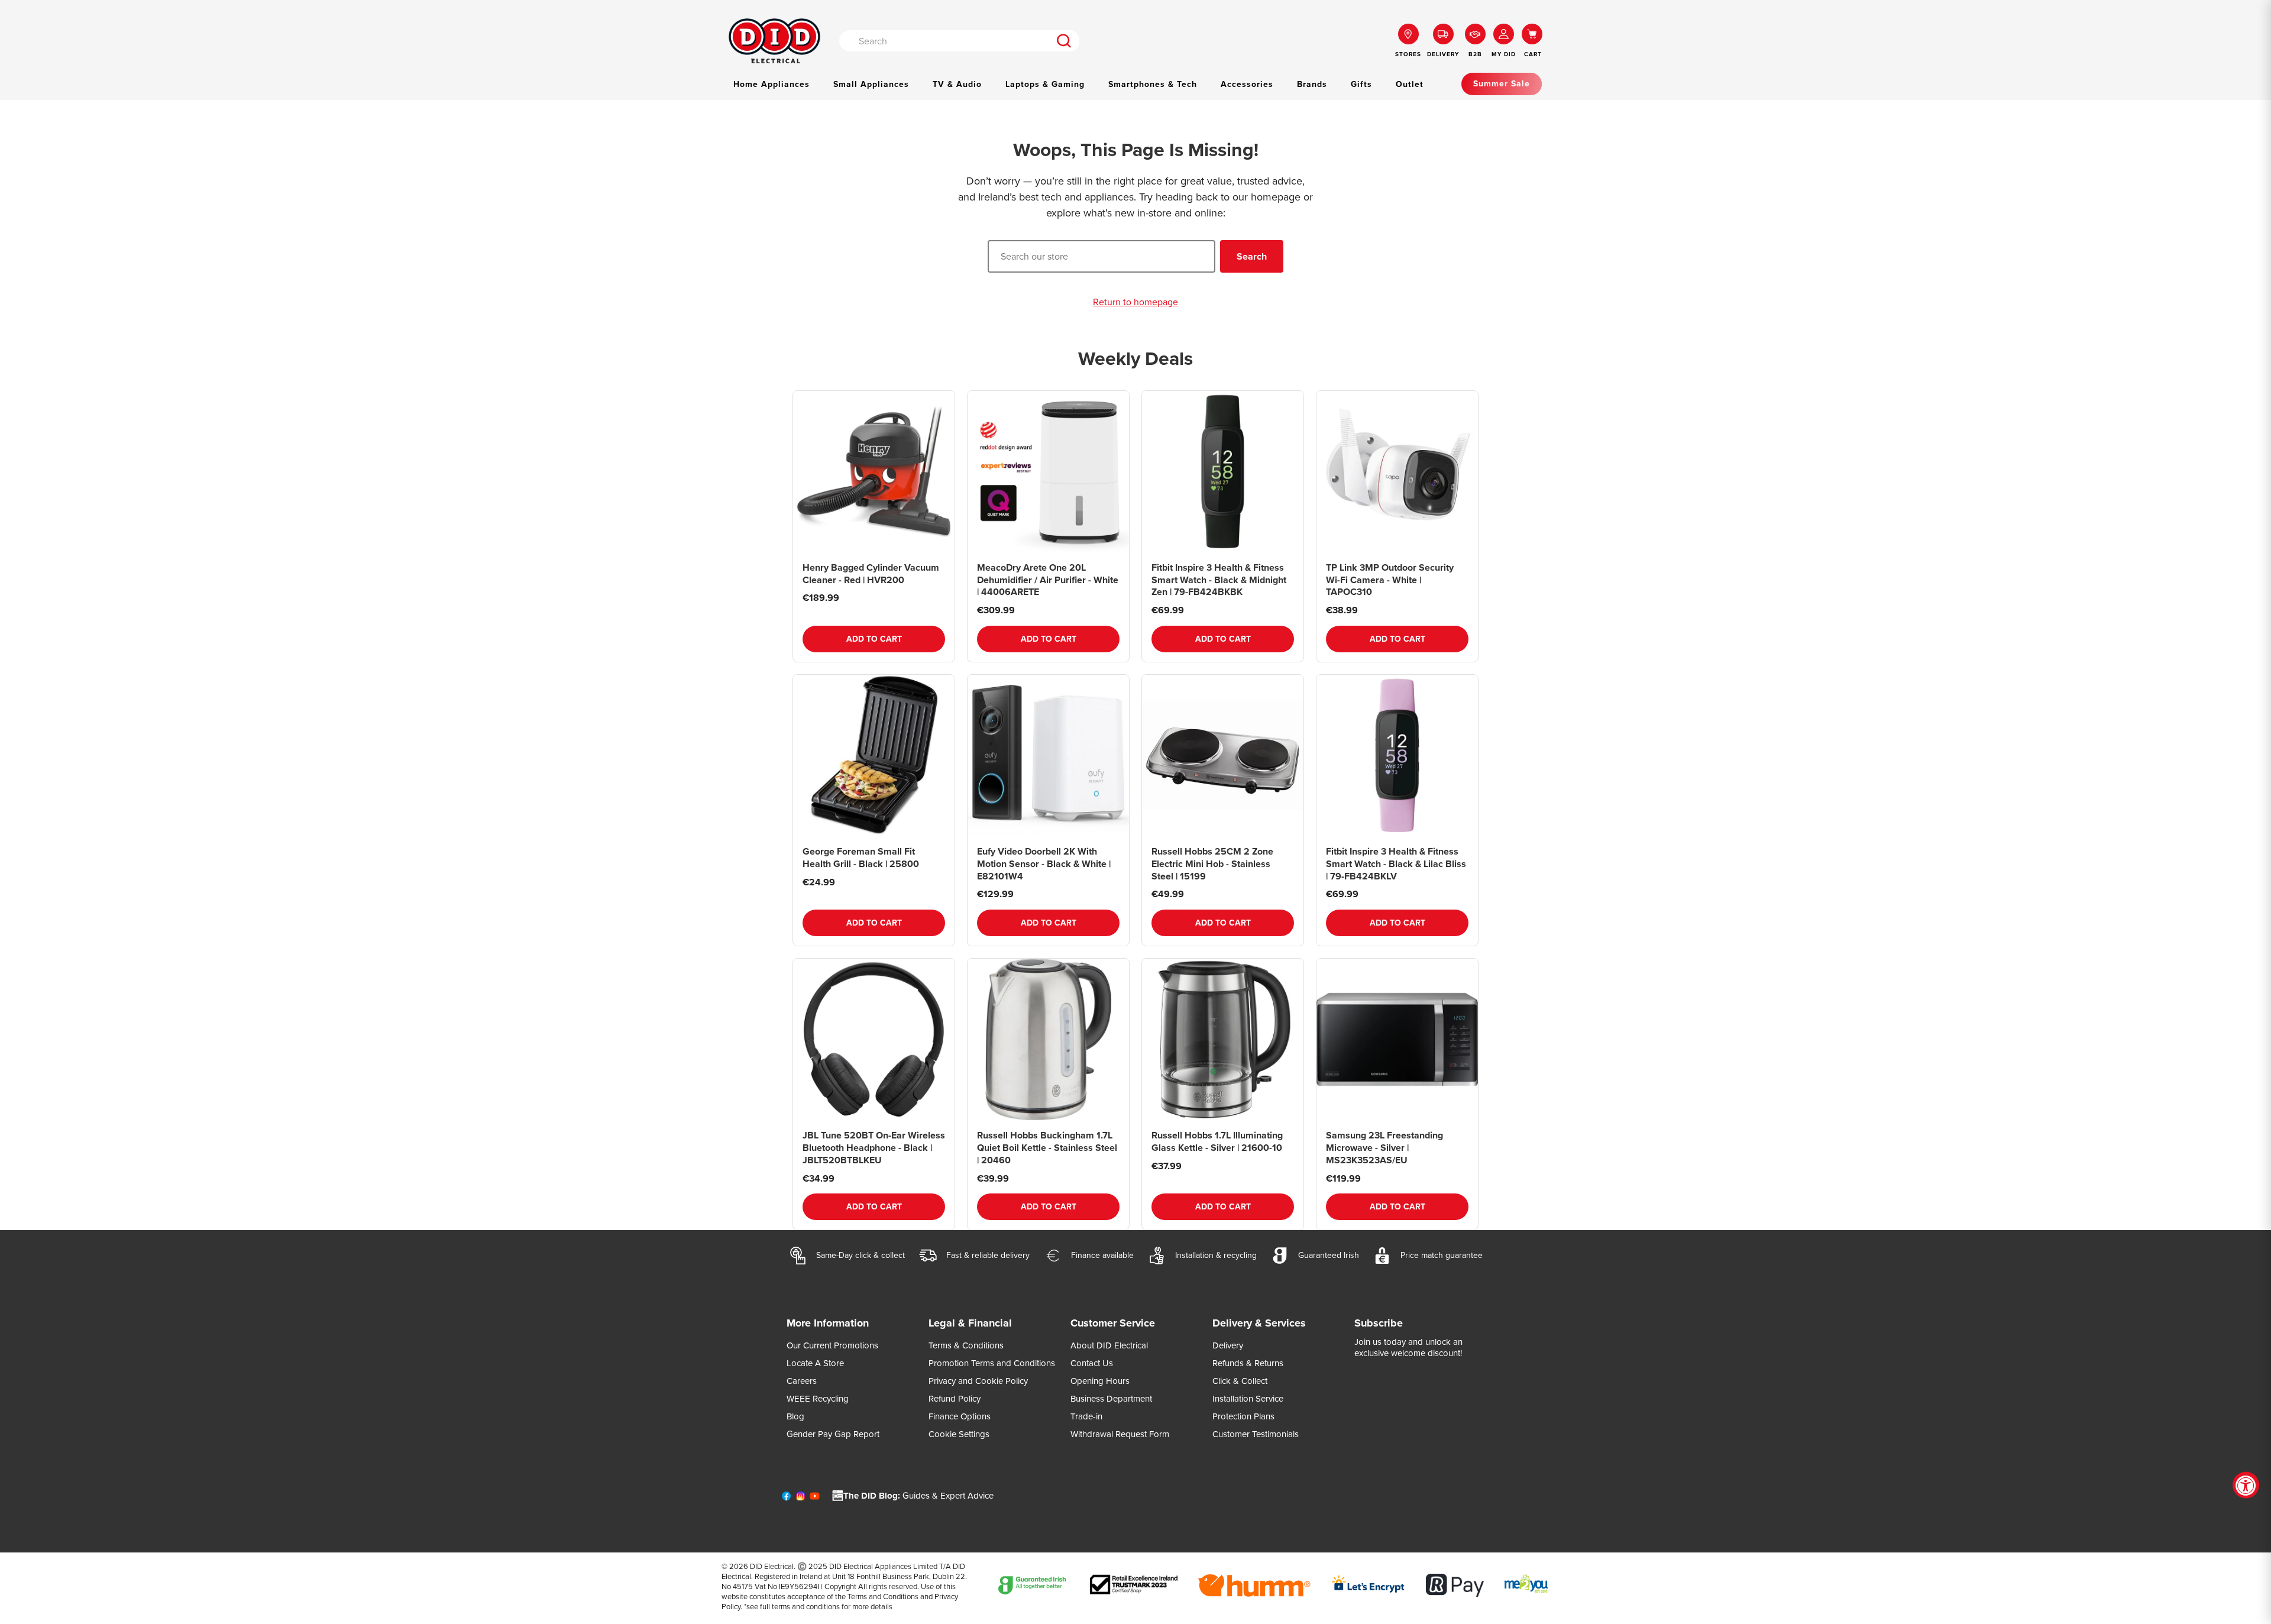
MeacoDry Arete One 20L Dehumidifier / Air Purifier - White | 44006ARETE (1048, 580)
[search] (1064, 41)
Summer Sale (1502, 84)
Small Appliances (871, 84)
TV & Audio (957, 84)
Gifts (1361, 84)
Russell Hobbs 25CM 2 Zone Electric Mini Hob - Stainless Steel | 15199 (1212, 864)
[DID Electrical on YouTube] (815, 1499)
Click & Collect (1240, 1381)
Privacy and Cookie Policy (978, 1381)
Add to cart (874, 639)
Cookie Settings (959, 1434)
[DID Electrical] (774, 41)
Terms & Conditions (966, 1345)
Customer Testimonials (1256, 1434)
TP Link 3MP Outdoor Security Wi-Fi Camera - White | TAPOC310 (1390, 580)
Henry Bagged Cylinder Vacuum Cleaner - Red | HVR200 (871, 574)
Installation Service (1248, 1399)
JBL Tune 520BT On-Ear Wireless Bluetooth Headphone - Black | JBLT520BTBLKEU (874, 1148)
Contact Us (1092, 1363)
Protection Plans (1243, 1416)
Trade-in (1086, 1416)
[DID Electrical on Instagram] (800, 1499)
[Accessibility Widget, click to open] (2246, 1485)
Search (1252, 256)
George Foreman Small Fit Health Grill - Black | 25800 (861, 858)
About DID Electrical (1109, 1345)
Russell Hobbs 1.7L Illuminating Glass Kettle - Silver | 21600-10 (1217, 1141)
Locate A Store (815, 1363)
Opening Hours (1100, 1381)
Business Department (1111, 1399)
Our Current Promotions (832, 1345)
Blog (795, 1416)
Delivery (1228, 1345)
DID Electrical (772, 1566)
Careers (802, 1381)
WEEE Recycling (818, 1399)
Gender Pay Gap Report (833, 1434)
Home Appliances (771, 84)
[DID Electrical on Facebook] (786, 1499)
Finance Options (960, 1416)
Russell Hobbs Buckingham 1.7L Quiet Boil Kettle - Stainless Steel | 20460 (1047, 1148)
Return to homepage (1135, 303)
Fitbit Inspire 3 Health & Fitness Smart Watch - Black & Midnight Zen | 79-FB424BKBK (1219, 580)
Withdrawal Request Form (1120, 1434)
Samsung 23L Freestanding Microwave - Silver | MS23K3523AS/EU (1384, 1148)
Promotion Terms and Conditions (992, 1363)
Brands (1312, 84)
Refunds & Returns (1248, 1363)
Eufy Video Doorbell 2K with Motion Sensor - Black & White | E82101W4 (1044, 864)
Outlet (1410, 84)
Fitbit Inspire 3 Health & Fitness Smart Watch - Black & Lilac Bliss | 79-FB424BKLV (1396, 864)
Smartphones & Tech (1153, 84)
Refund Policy (955, 1399)
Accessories (1247, 84)
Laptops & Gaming (1045, 84)
